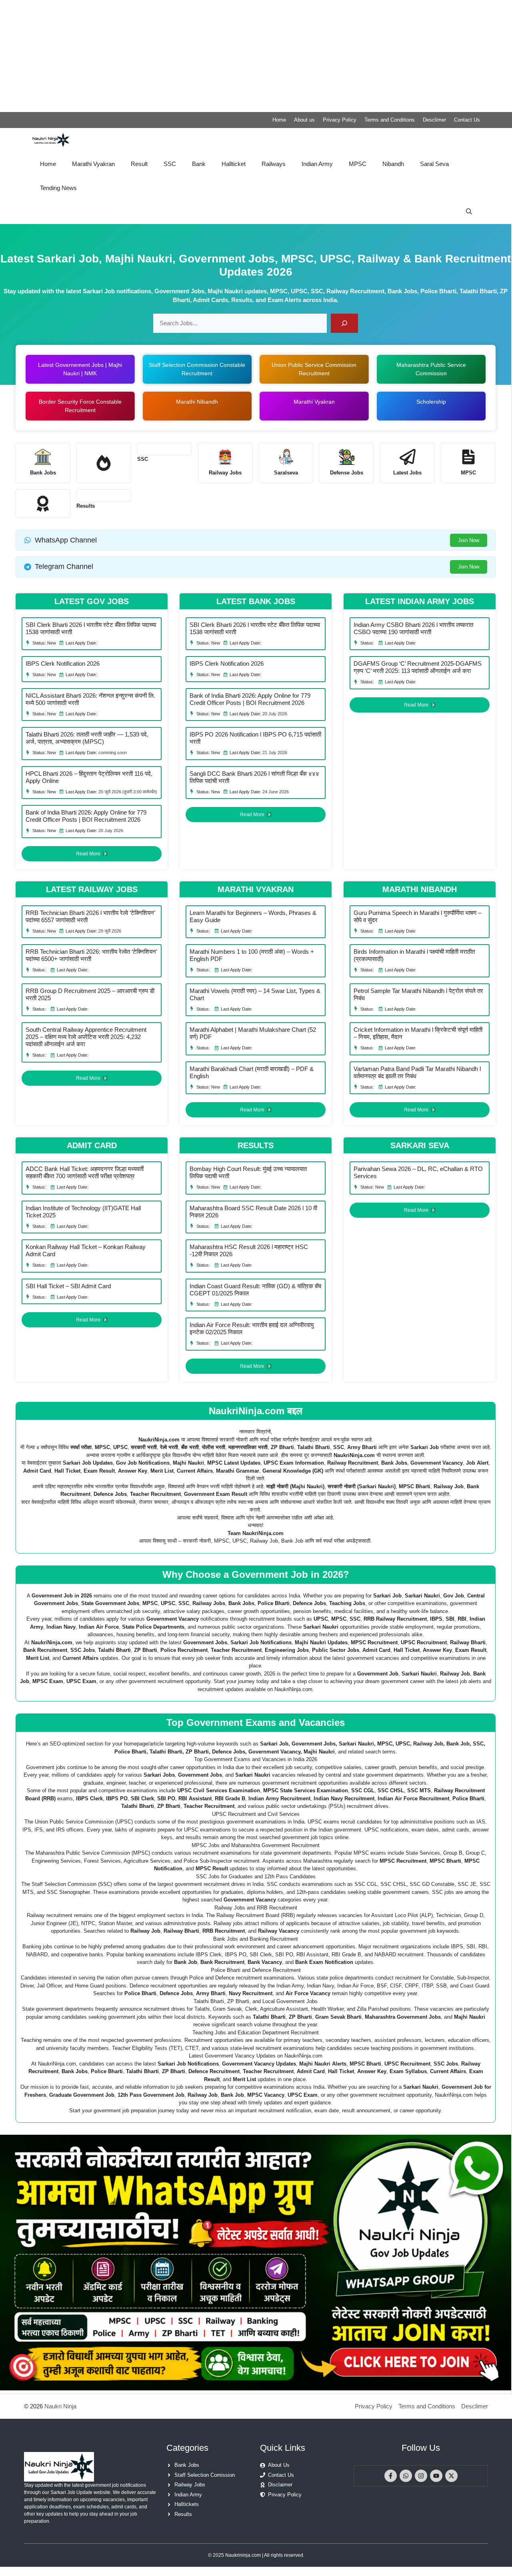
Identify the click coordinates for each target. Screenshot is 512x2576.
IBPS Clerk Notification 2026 (63, 664)
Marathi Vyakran (93, 164)
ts (93, 506)
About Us (279, 2465)
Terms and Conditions (390, 120)
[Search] (344, 323)
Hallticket (234, 164)
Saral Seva (434, 164)
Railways (274, 164)
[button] (469, 212)
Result (139, 164)
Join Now (469, 540)
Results (183, 2514)
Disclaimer (280, 2485)
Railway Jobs (190, 2485)
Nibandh (393, 164)
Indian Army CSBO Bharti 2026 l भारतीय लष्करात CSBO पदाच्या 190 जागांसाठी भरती (413, 628)
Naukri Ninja (60, 2406)
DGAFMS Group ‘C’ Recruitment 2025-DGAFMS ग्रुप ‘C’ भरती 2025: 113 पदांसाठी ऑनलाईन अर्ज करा (418, 667)
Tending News (58, 188)
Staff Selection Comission (205, 2475)
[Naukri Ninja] (51, 140)
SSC (170, 164)
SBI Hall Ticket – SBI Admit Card (68, 1286)
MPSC (358, 164)
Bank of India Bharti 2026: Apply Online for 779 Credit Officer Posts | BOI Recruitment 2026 (86, 816)
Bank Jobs (187, 2465)
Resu (83, 506)
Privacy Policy (340, 120)
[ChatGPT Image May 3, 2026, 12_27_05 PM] (256, 2388)
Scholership (431, 402)
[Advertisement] (240, 56)
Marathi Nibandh (197, 402)
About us (304, 120)
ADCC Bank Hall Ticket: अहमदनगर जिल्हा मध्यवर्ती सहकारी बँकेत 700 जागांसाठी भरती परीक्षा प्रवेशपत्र (85, 1172)
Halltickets (187, 2504)
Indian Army (317, 164)
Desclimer (434, 120)
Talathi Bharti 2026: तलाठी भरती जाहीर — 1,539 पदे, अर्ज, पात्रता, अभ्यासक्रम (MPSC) (87, 738)
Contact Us (467, 120)
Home (279, 120)
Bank (199, 164)
